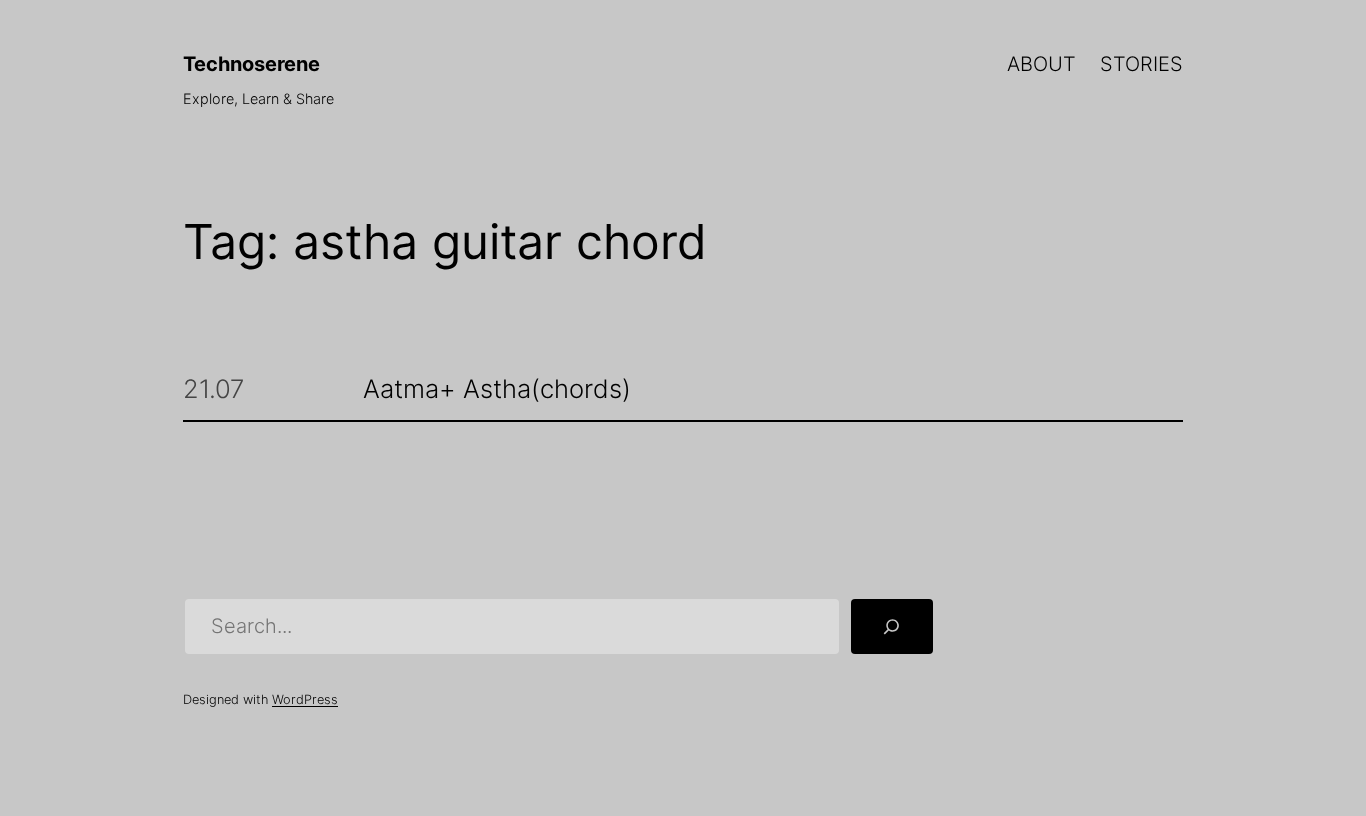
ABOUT (1041, 64)
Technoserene (251, 64)
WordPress (305, 699)
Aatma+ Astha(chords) (497, 389)
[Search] (892, 627)
